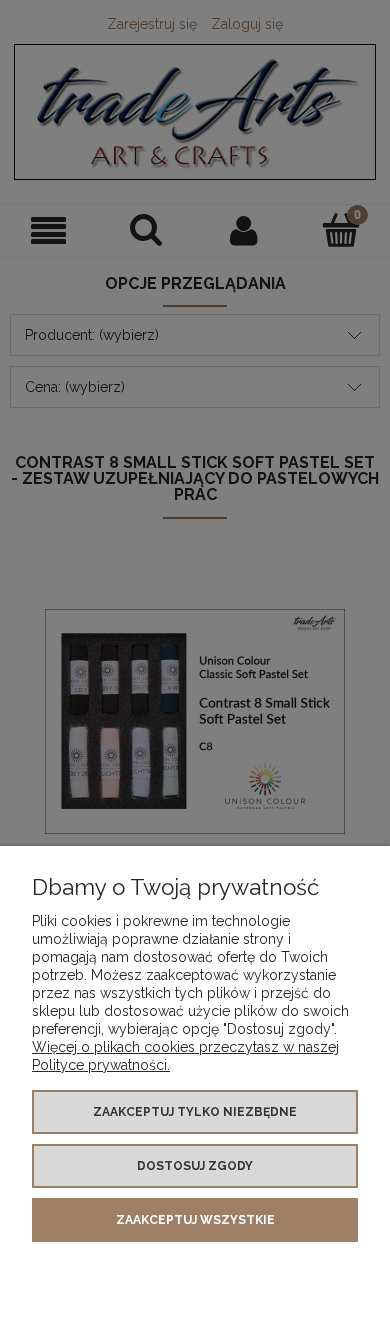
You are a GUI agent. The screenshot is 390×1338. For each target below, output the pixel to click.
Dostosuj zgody (195, 1166)
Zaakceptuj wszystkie (195, 1220)
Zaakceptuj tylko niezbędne (195, 1112)
